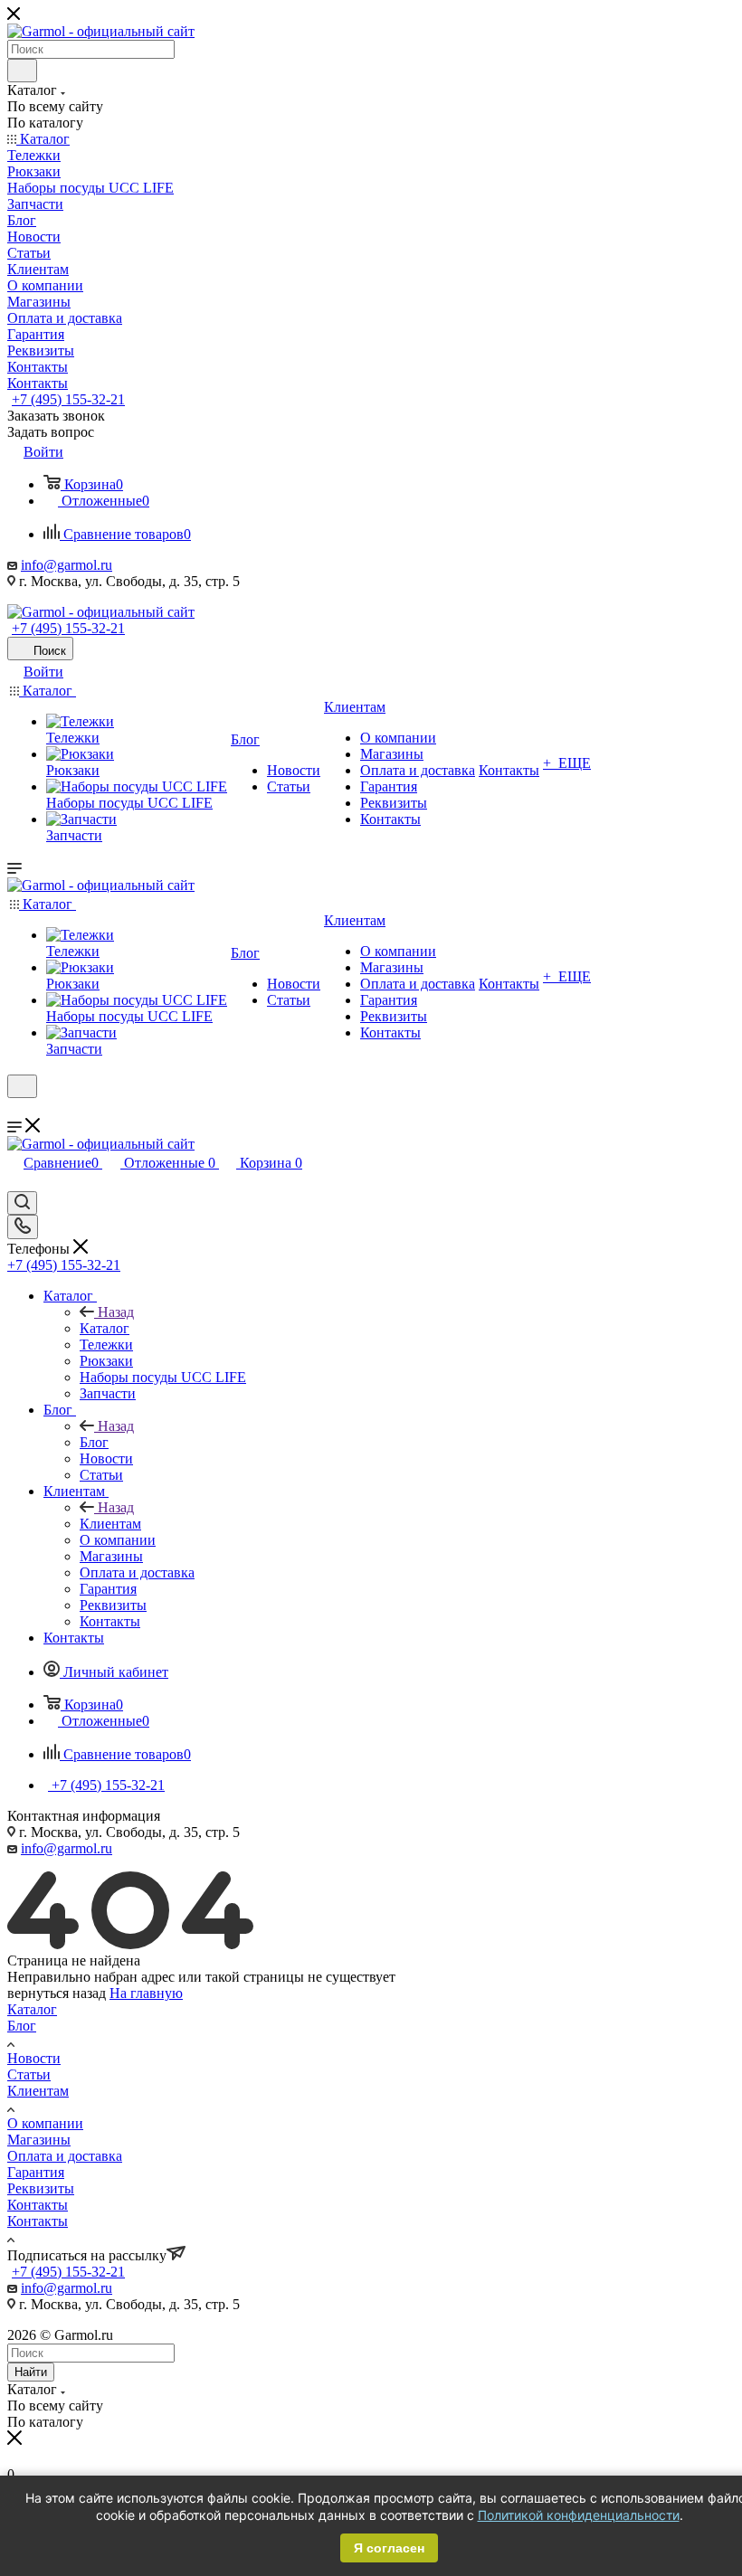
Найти (31, 2372)
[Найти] (22, 71)
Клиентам (110, 1524)
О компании (45, 2123)
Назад (116, 1312)
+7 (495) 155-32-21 (68, 399)
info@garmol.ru (67, 565)
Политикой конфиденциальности (579, 2515)
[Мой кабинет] (15, 1109)
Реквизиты (41, 2188)
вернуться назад (57, 1993)
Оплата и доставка (65, 2156)
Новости (34, 2058)
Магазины (39, 2140)
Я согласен (389, 2548)
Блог (94, 1442)
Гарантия (36, 2172)
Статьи (29, 2074)
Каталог (105, 1328)
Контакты (38, 2205)
